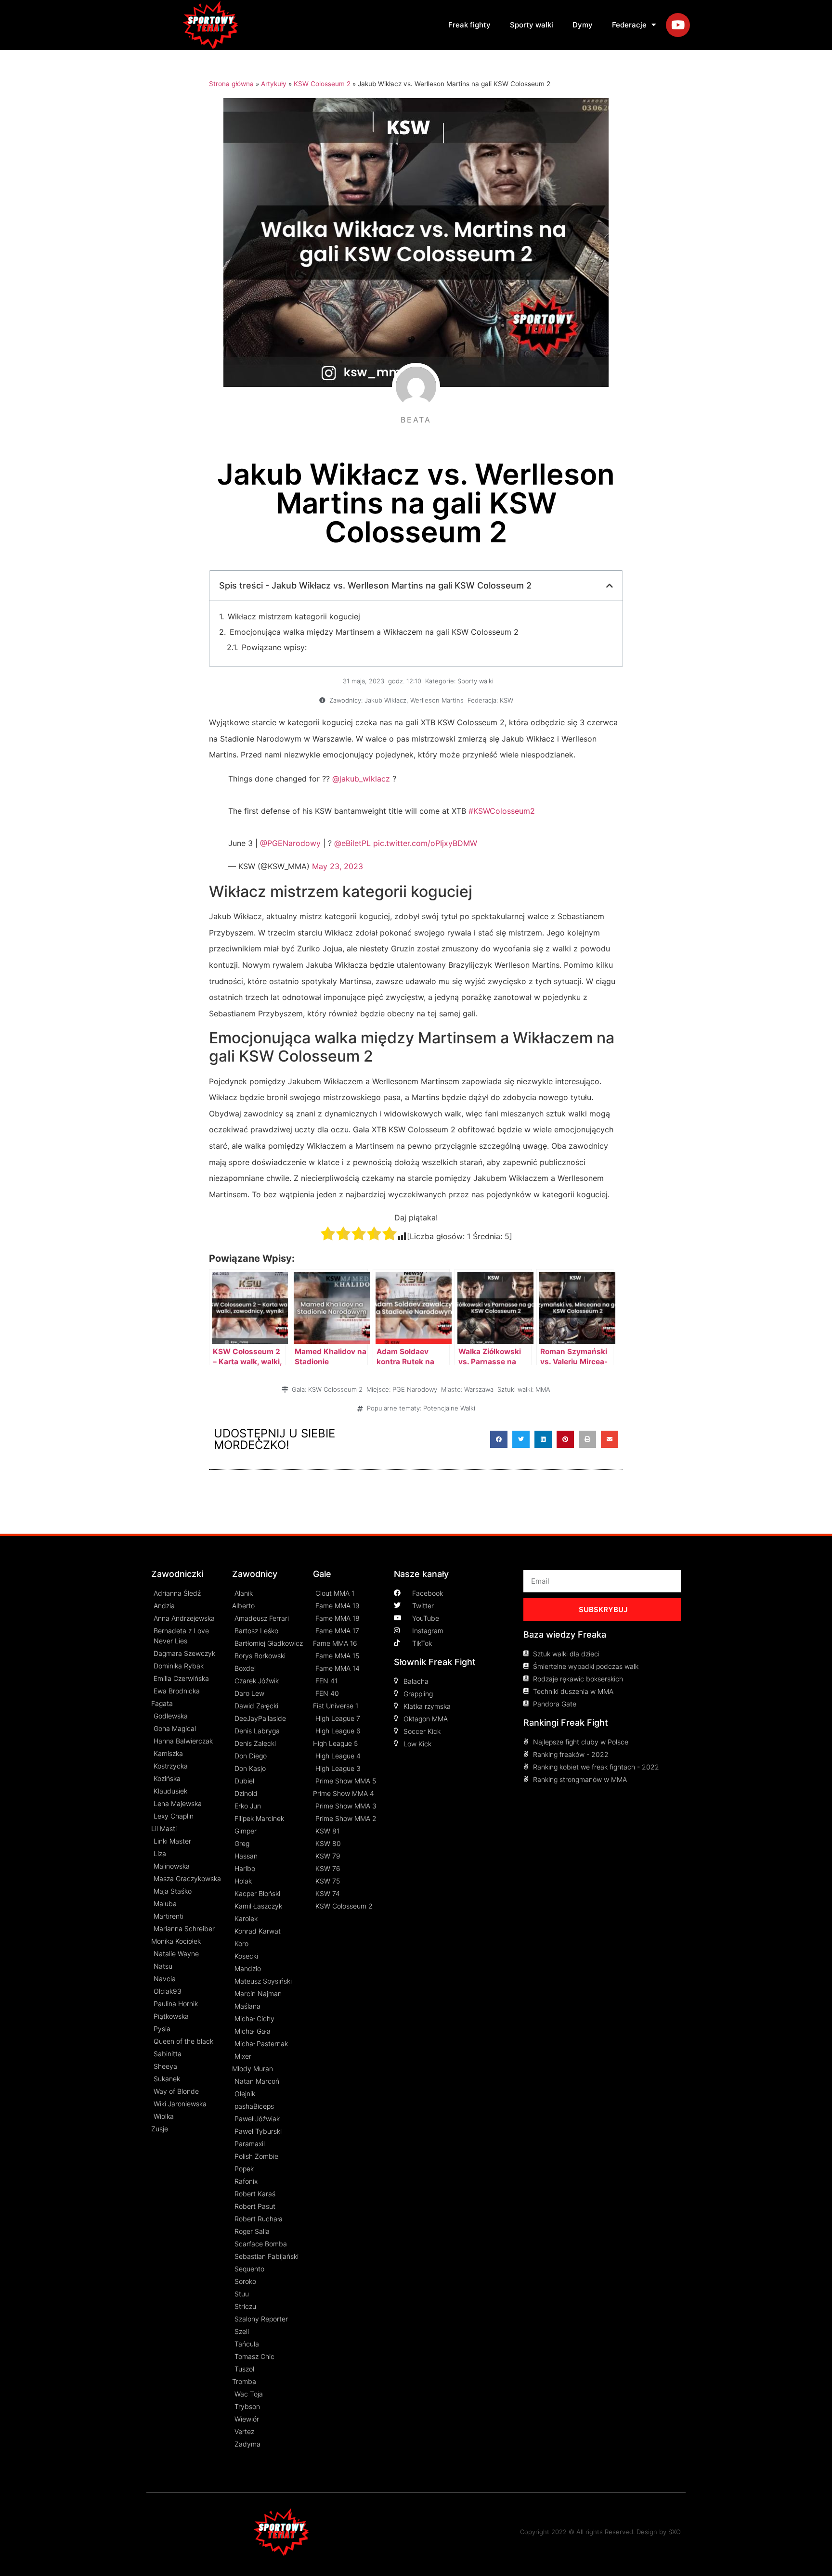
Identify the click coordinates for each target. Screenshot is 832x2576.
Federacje (629, 25)
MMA (543, 1389)
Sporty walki (532, 25)
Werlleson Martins (437, 700)
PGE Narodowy (415, 1389)
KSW (507, 700)
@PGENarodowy (290, 843)
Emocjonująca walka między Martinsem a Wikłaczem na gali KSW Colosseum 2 (374, 632)
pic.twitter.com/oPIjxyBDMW (425, 843)
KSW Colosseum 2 (322, 84)
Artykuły (274, 84)
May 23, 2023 (338, 866)
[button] (499, 1439)
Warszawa (479, 1389)
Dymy (583, 25)
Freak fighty (469, 25)
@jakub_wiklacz (361, 779)
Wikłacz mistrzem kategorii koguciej (294, 616)
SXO (675, 2532)
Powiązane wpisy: (274, 647)
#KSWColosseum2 (502, 811)
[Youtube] (678, 25)
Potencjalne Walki (449, 1408)
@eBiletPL (352, 843)
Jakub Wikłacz (385, 700)
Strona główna (231, 84)
